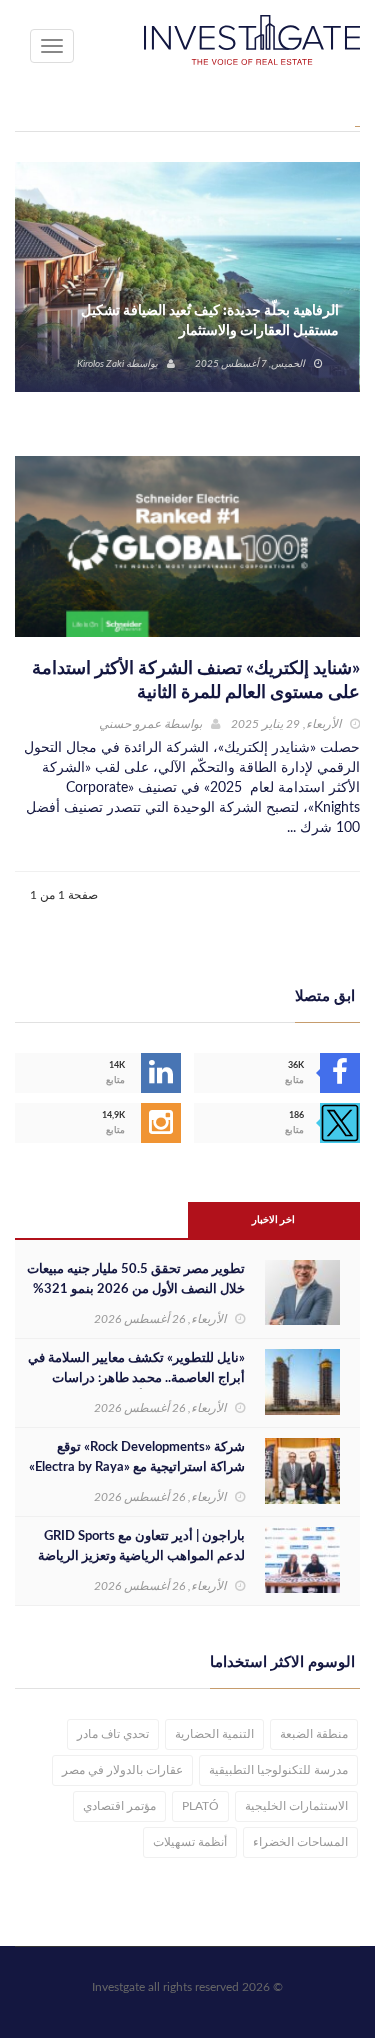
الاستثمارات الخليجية (296, 1806)
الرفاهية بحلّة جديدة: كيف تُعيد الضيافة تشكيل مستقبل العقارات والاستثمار (210, 321)
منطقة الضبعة (314, 1734)
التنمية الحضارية (214, 1734)
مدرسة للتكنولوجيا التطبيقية (278, 1770)
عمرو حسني (130, 724)
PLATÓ (200, 1806)
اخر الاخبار (273, 1220)
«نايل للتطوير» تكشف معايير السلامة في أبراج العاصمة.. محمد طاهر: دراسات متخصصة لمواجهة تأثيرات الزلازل (136, 1378)
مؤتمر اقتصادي (119, 1806)
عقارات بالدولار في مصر (122, 1770)
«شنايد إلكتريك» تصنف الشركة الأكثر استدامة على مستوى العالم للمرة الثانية (196, 681)
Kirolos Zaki (100, 364)
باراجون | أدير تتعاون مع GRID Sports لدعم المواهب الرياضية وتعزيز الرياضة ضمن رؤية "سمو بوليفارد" (141, 1556)
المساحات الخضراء (300, 1842)
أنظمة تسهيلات (190, 1842)
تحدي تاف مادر (113, 1734)
